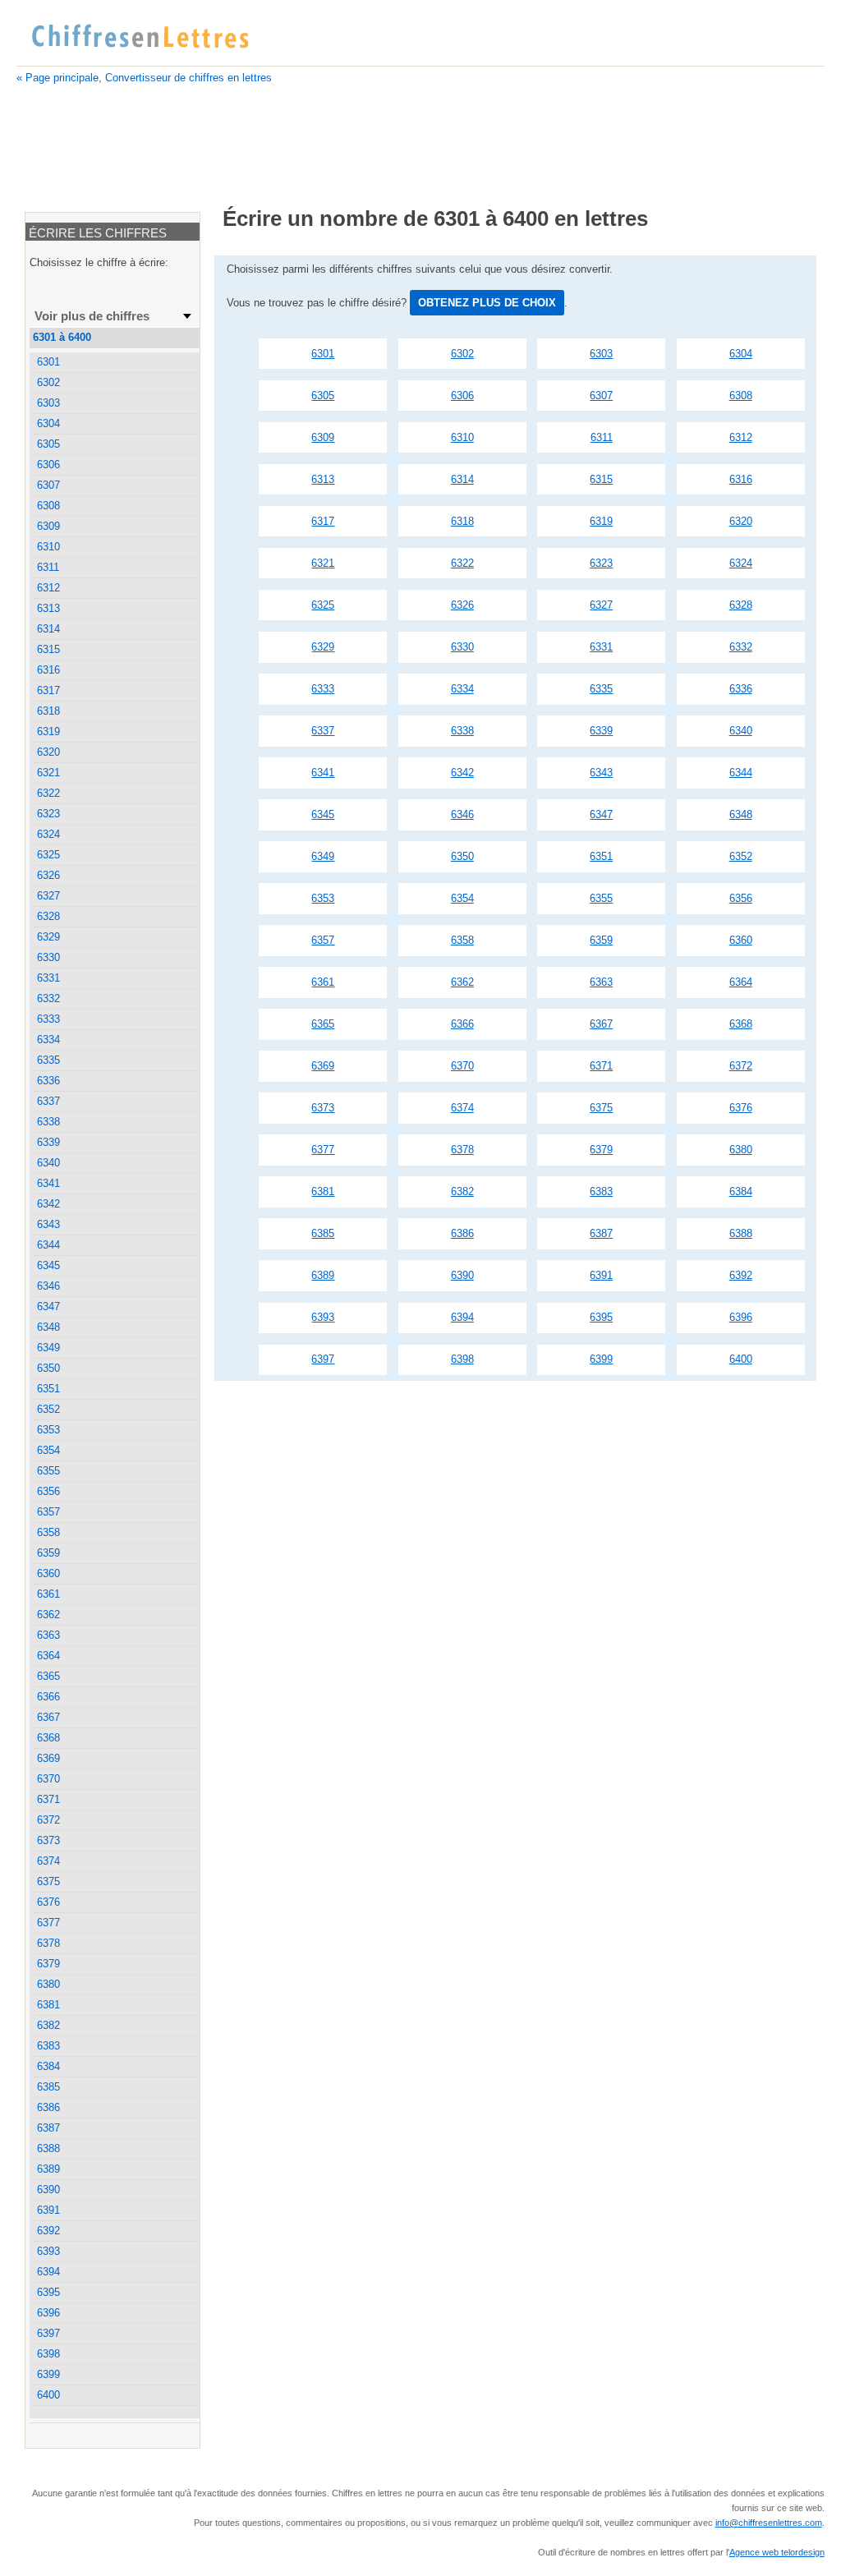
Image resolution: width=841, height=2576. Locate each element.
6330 (462, 647)
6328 (741, 605)
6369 (323, 1066)
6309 (323, 437)
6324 (741, 563)
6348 (741, 814)
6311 (602, 437)
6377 (323, 1150)
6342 (462, 773)
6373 (323, 1108)
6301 (323, 354)
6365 (323, 1024)
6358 (462, 940)
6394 (462, 1317)
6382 (462, 1191)
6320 (741, 521)
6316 (741, 479)
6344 (741, 773)
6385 (323, 1233)
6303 (601, 354)
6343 (601, 773)
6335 (601, 689)
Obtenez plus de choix (487, 303)
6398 (462, 1359)
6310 (462, 437)
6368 (741, 1024)
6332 (741, 647)
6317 (323, 521)
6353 (323, 898)
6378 (462, 1150)
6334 (462, 689)
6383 (601, 1191)
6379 (601, 1150)
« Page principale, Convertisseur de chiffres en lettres (144, 78)
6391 (601, 1275)
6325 (323, 605)
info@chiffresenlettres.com (769, 2523)
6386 (462, 1233)
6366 (462, 1024)
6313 (323, 479)
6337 (323, 731)
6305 (323, 396)
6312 (741, 437)
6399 (601, 1359)
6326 (462, 605)
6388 (741, 1233)
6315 (601, 479)
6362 (462, 982)
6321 (323, 563)
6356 (741, 898)
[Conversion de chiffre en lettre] (140, 37)
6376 (741, 1108)
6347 (601, 814)
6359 (601, 940)
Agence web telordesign (777, 2552)
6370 (462, 1066)
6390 (462, 1275)
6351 (601, 856)
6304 (741, 354)
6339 (601, 731)
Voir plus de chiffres (92, 316)
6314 (462, 479)
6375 (601, 1108)
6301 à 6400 (62, 337)
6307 (601, 396)
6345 (323, 814)
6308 (741, 396)
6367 (601, 1024)
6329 (323, 647)
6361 (323, 982)
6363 (601, 982)
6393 (323, 1317)
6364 (741, 982)
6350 (462, 856)
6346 (462, 814)
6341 (323, 773)
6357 (323, 940)
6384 (741, 1191)
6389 (323, 1275)
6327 (601, 605)
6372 (741, 1066)
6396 (741, 1317)
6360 (741, 940)
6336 (741, 689)
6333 (323, 689)
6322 (462, 563)
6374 (462, 1108)
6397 (323, 1359)
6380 (741, 1150)
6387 (601, 1233)
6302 (462, 354)
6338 (462, 731)
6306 (462, 396)
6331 (601, 647)
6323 (601, 563)
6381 (323, 1191)
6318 (462, 521)
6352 (741, 856)
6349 (323, 856)
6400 (741, 1359)
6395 (601, 1317)
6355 (601, 898)
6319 (601, 521)
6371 (601, 1066)
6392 (741, 1275)
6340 (741, 731)
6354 (462, 898)
